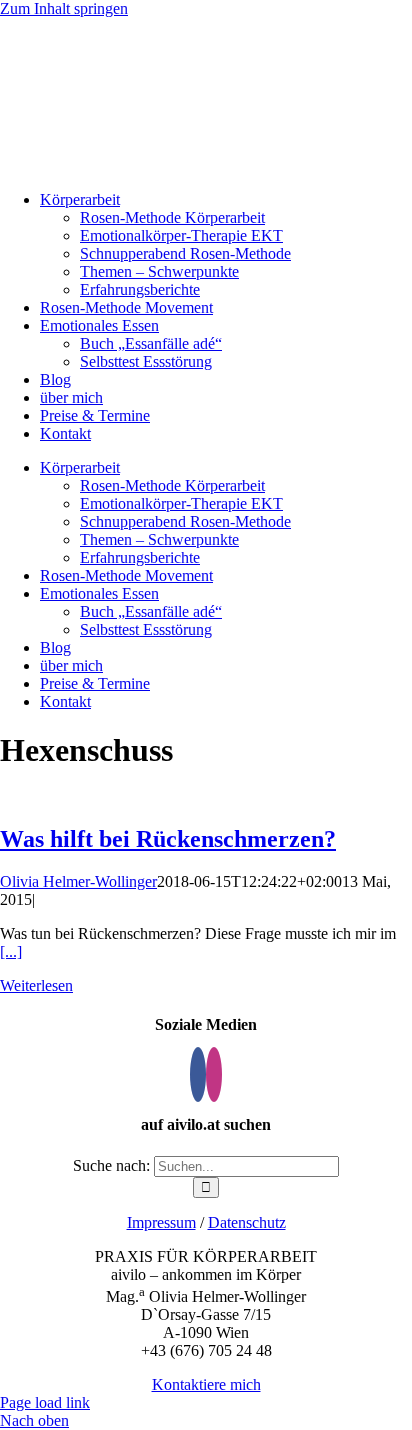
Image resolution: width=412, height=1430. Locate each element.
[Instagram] (214, 1074)
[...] (11, 951)
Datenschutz (247, 1222)
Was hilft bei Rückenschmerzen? (168, 839)
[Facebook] (198, 1074)
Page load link (45, 1402)
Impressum (161, 1222)
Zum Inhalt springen (64, 8)
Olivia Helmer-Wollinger (78, 881)
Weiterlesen (36, 985)
